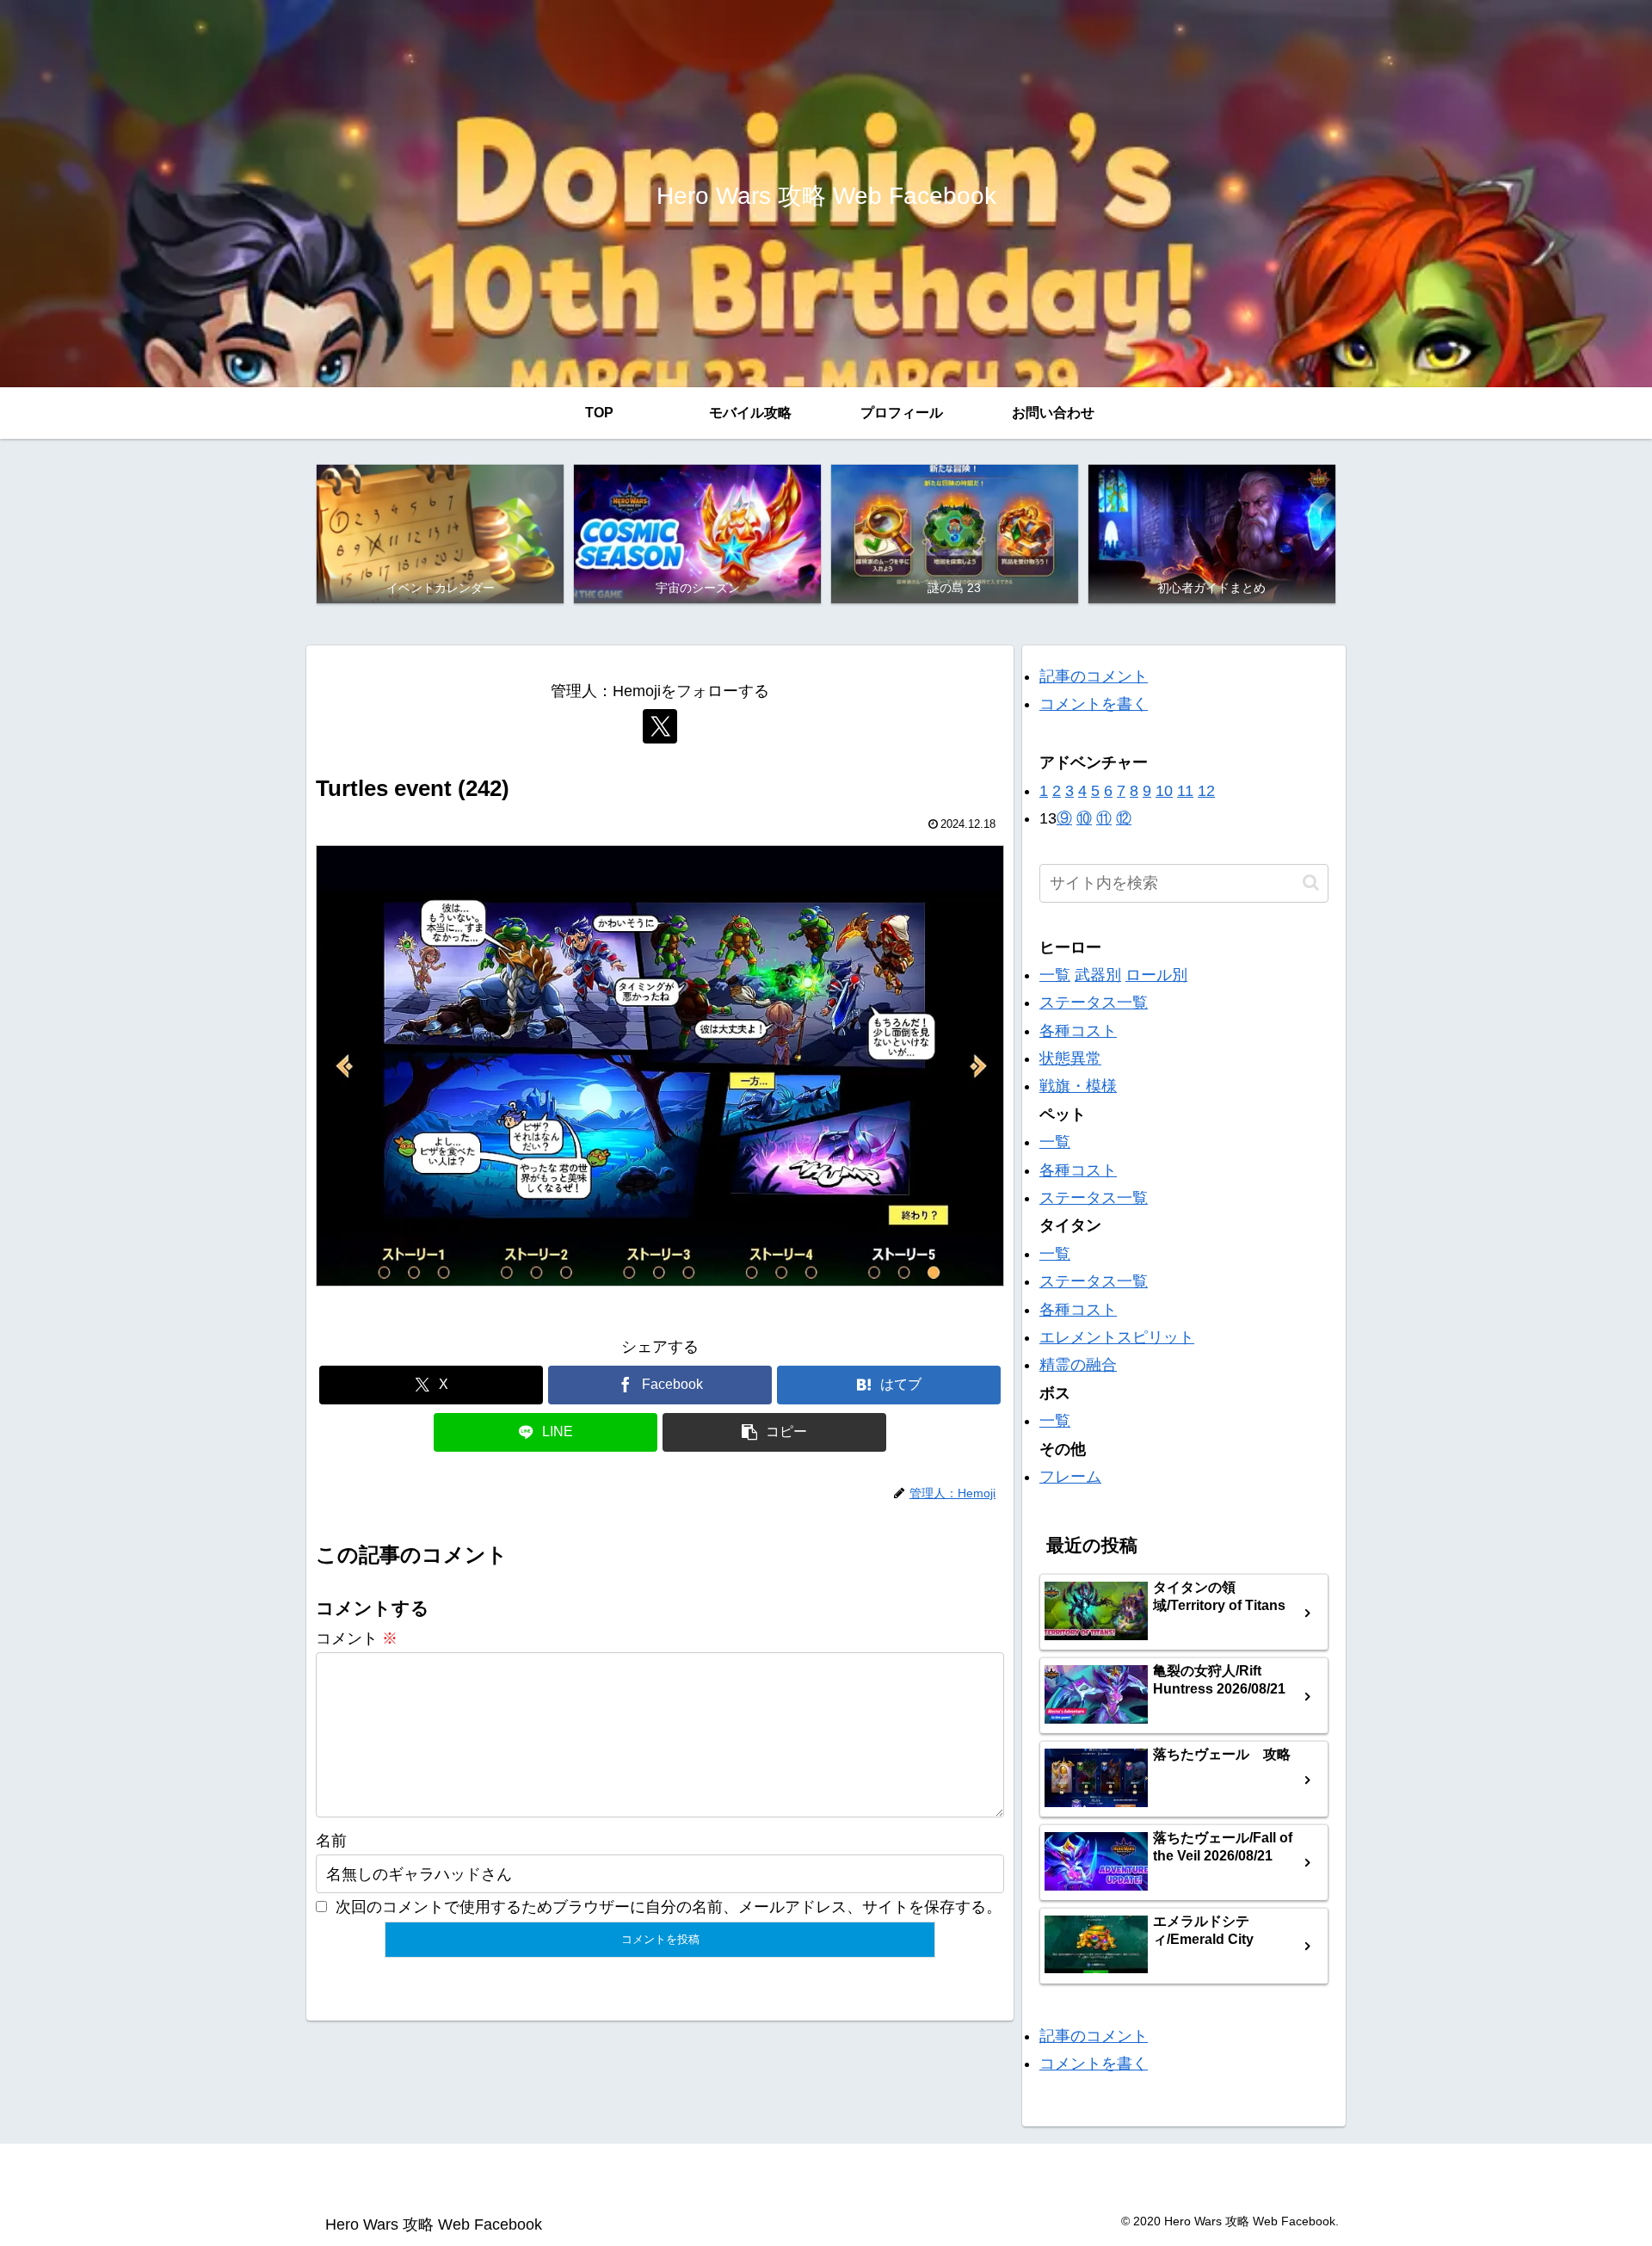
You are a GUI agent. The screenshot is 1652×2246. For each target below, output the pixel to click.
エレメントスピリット (1117, 1337)
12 (1206, 791)
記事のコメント (1094, 676)
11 (1185, 791)
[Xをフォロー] (660, 726)
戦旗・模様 (1078, 1086)
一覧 (1055, 975)
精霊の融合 (1078, 1365)
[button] (774, 1432)
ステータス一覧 (1094, 1003)
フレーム (1070, 1477)
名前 (331, 1841)
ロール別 (1156, 975)
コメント (357, 1638)
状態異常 (1070, 1058)
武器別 (1098, 975)
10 (1164, 791)
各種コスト (1078, 1031)
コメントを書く (1094, 704)
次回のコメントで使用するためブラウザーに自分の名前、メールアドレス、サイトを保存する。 (669, 1907)
